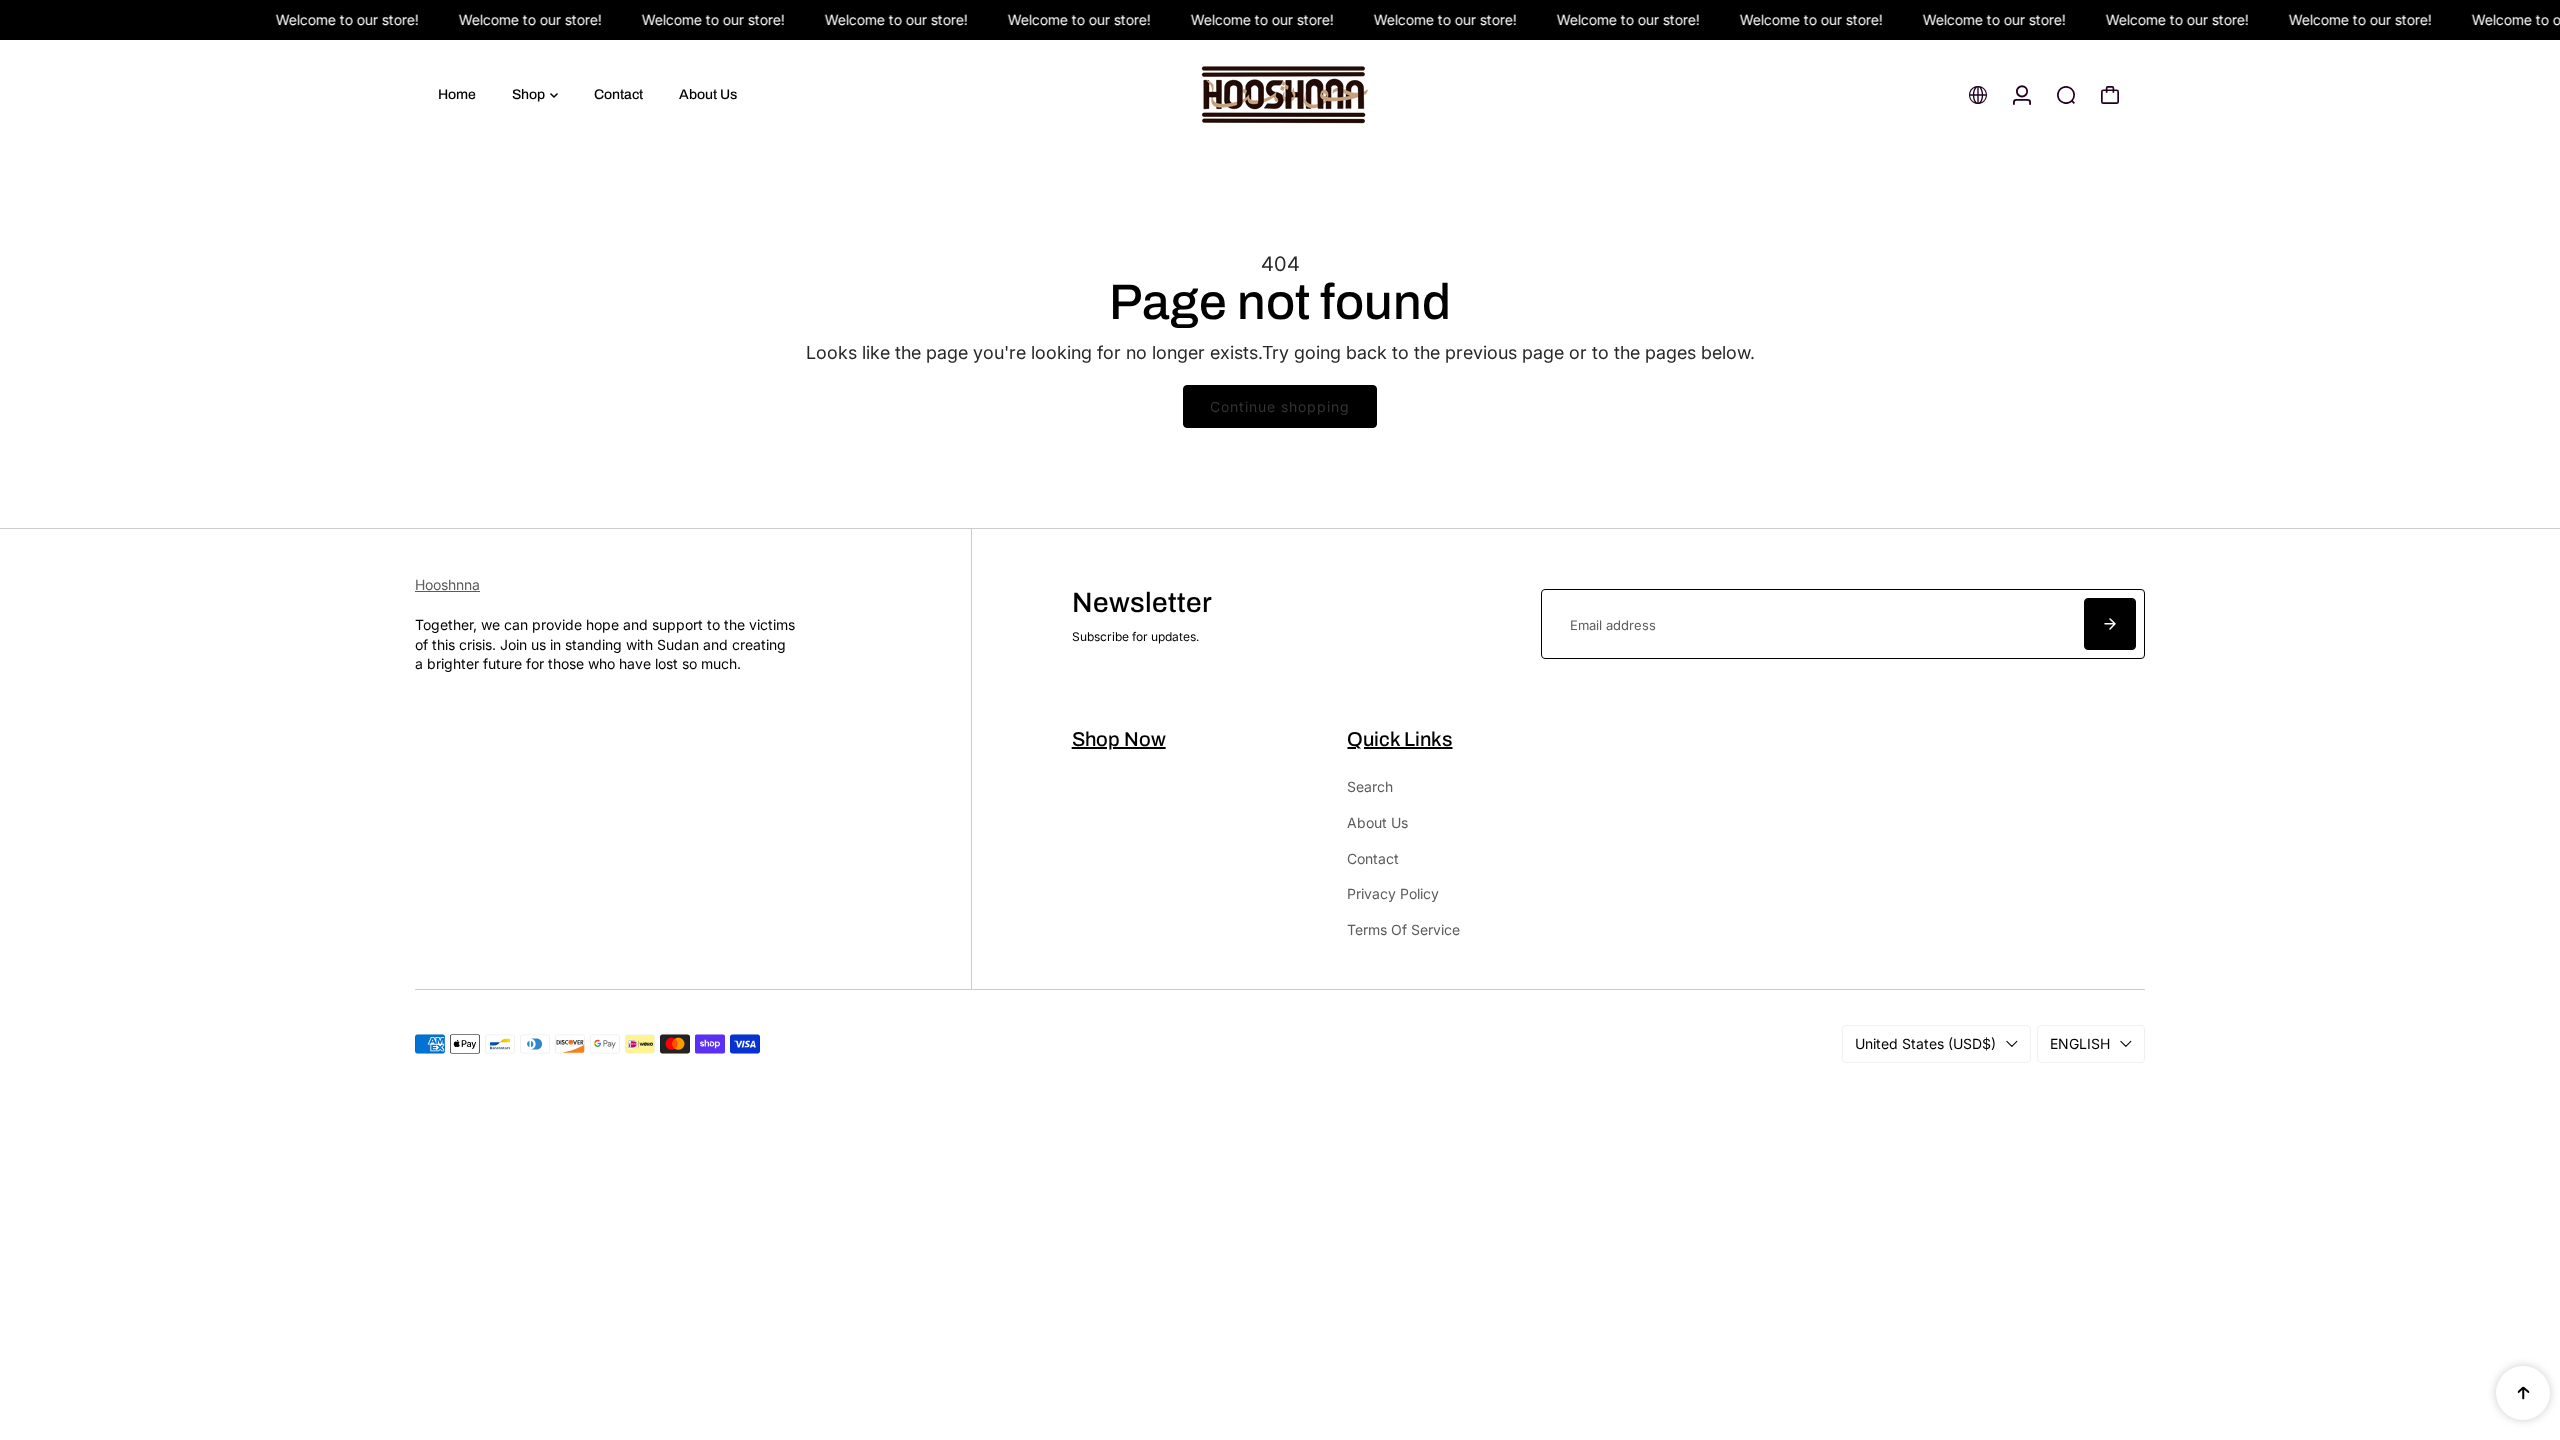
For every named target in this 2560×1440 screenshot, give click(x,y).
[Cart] (2110, 95)
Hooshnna (447, 584)
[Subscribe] (2110, 624)
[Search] (2066, 95)
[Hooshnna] (1280, 95)
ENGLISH (2080, 1043)
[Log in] (2022, 95)
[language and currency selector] (1978, 95)
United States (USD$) (1925, 1043)
